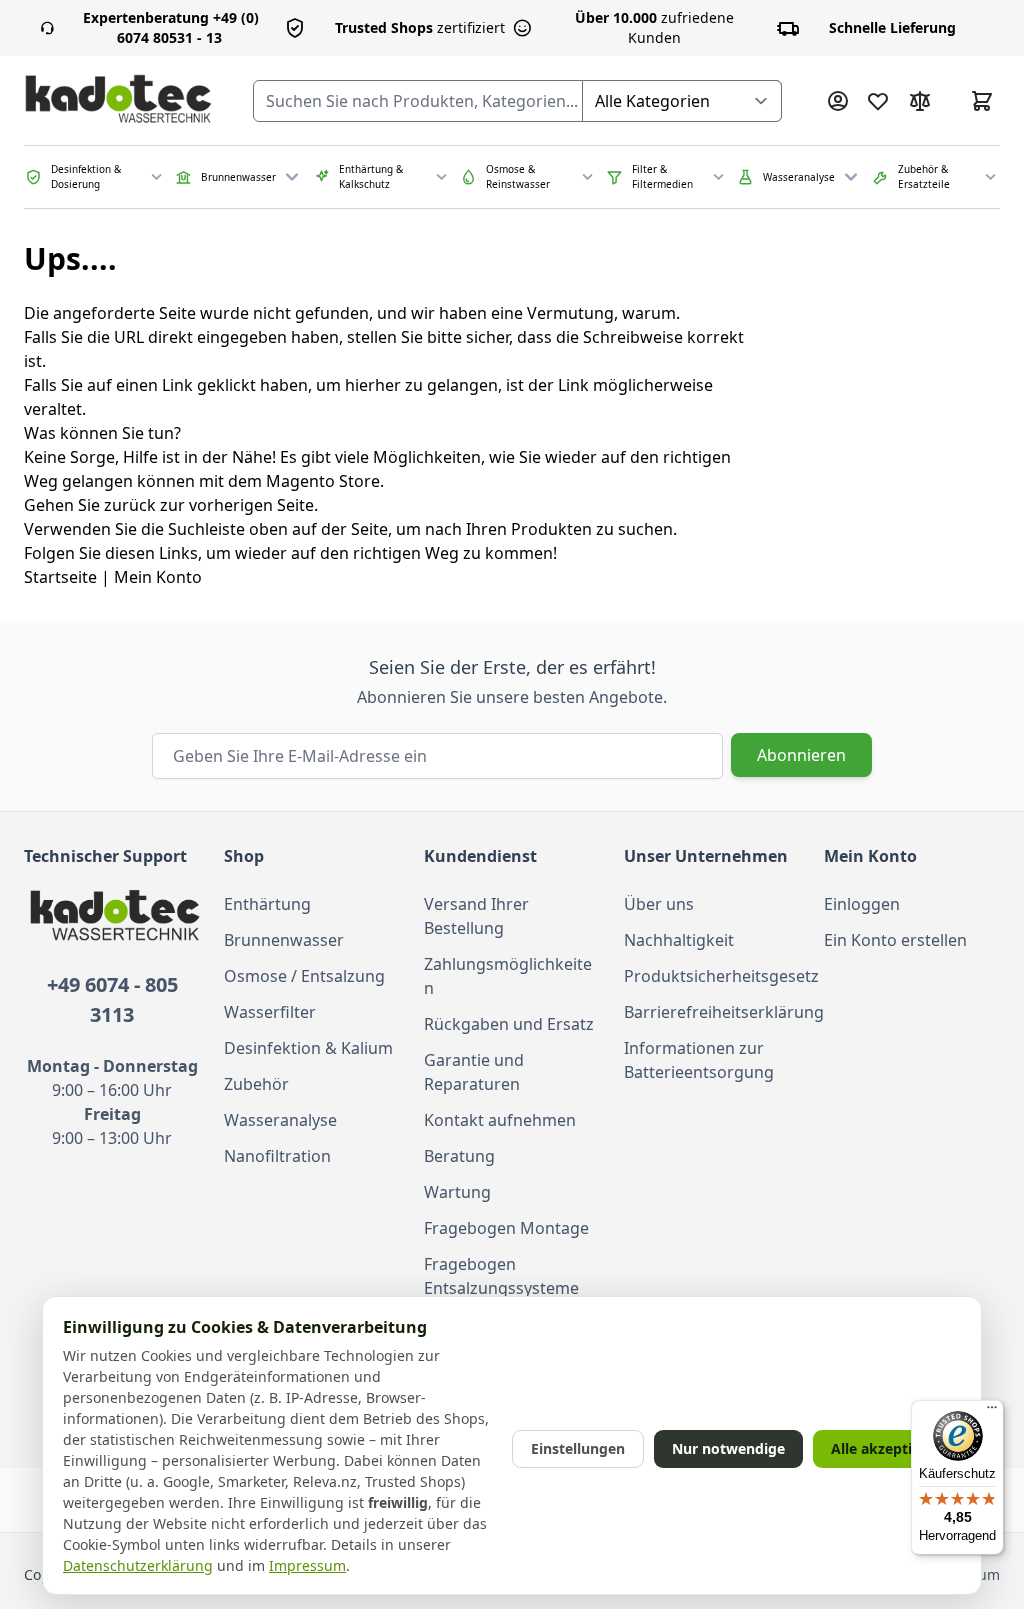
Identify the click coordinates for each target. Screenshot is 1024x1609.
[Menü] (992, 1412)
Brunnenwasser (284, 940)
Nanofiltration (277, 1156)
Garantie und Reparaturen (474, 1072)
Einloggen (862, 904)
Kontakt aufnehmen (500, 1120)
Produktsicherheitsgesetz (712, 976)
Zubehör (256, 1084)
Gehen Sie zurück (90, 505)
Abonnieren (801, 755)
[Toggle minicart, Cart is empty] (982, 101)
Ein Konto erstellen (895, 940)
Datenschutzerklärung (138, 1565)
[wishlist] (878, 101)
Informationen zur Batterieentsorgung (699, 1060)
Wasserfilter (270, 1012)
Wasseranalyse (280, 1120)
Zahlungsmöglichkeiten (508, 976)
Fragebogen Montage (506, 1228)
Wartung (457, 1192)
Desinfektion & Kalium (308, 1048)
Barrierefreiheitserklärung (712, 1012)
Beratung (459, 1156)
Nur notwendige (728, 1448)
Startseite (60, 577)
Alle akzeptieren (887, 1448)
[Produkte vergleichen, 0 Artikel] (920, 101)
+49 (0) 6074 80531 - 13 (171, 27)
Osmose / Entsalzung (304, 976)
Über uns (659, 904)
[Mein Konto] (838, 101)
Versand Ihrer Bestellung (476, 916)
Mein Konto (158, 577)
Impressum (307, 1565)
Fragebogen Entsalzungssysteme (501, 1276)
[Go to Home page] (118, 100)
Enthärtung (267, 904)
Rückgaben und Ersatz (509, 1024)
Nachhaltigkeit (679, 940)
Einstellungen (578, 1448)
